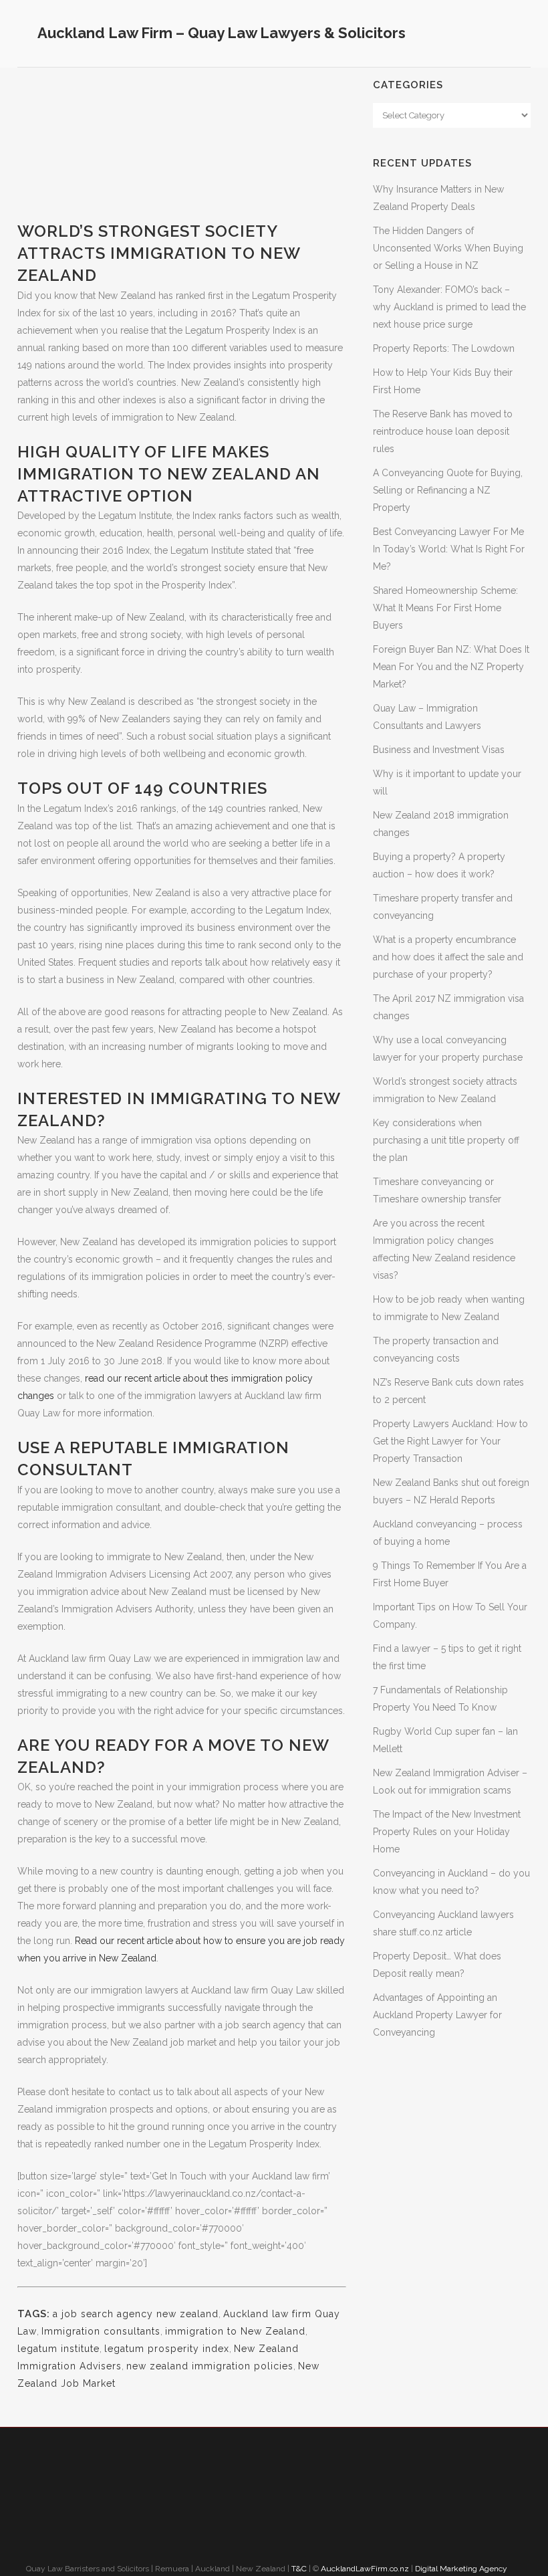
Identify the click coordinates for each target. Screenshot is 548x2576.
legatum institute (58, 2349)
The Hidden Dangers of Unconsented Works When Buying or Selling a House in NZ (448, 248)
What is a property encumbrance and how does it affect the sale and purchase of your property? (448, 957)
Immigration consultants (101, 2331)
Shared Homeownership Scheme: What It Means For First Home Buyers (445, 608)
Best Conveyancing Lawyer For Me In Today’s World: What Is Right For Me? (449, 549)
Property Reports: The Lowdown (444, 348)
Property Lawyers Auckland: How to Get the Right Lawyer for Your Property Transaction (450, 1441)
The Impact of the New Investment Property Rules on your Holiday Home (447, 1832)
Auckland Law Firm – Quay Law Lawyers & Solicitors (222, 33)
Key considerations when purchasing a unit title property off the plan (446, 1140)
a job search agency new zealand (136, 2314)
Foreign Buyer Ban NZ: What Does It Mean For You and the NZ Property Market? (451, 667)
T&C (299, 2569)
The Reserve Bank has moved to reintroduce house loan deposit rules (443, 431)
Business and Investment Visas (439, 750)
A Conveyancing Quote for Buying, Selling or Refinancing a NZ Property (448, 490)
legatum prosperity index (167, 2349)
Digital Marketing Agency (462, 2569)
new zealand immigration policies (210, 2366)
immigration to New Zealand (235, 2331)
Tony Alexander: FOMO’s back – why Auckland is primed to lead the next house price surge (449, 307)
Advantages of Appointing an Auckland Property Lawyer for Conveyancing (437, 2015)
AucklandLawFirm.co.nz (365, 2569)
